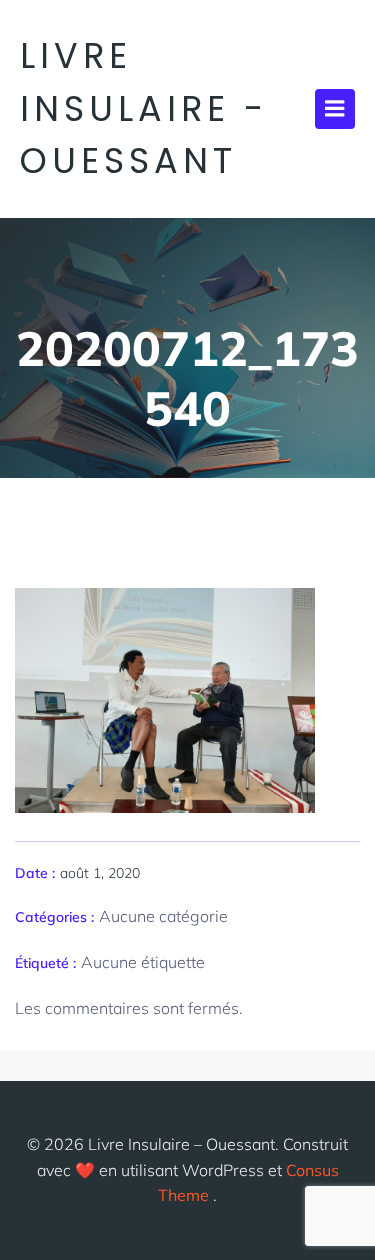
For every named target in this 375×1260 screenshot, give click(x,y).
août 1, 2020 (100, 873)
